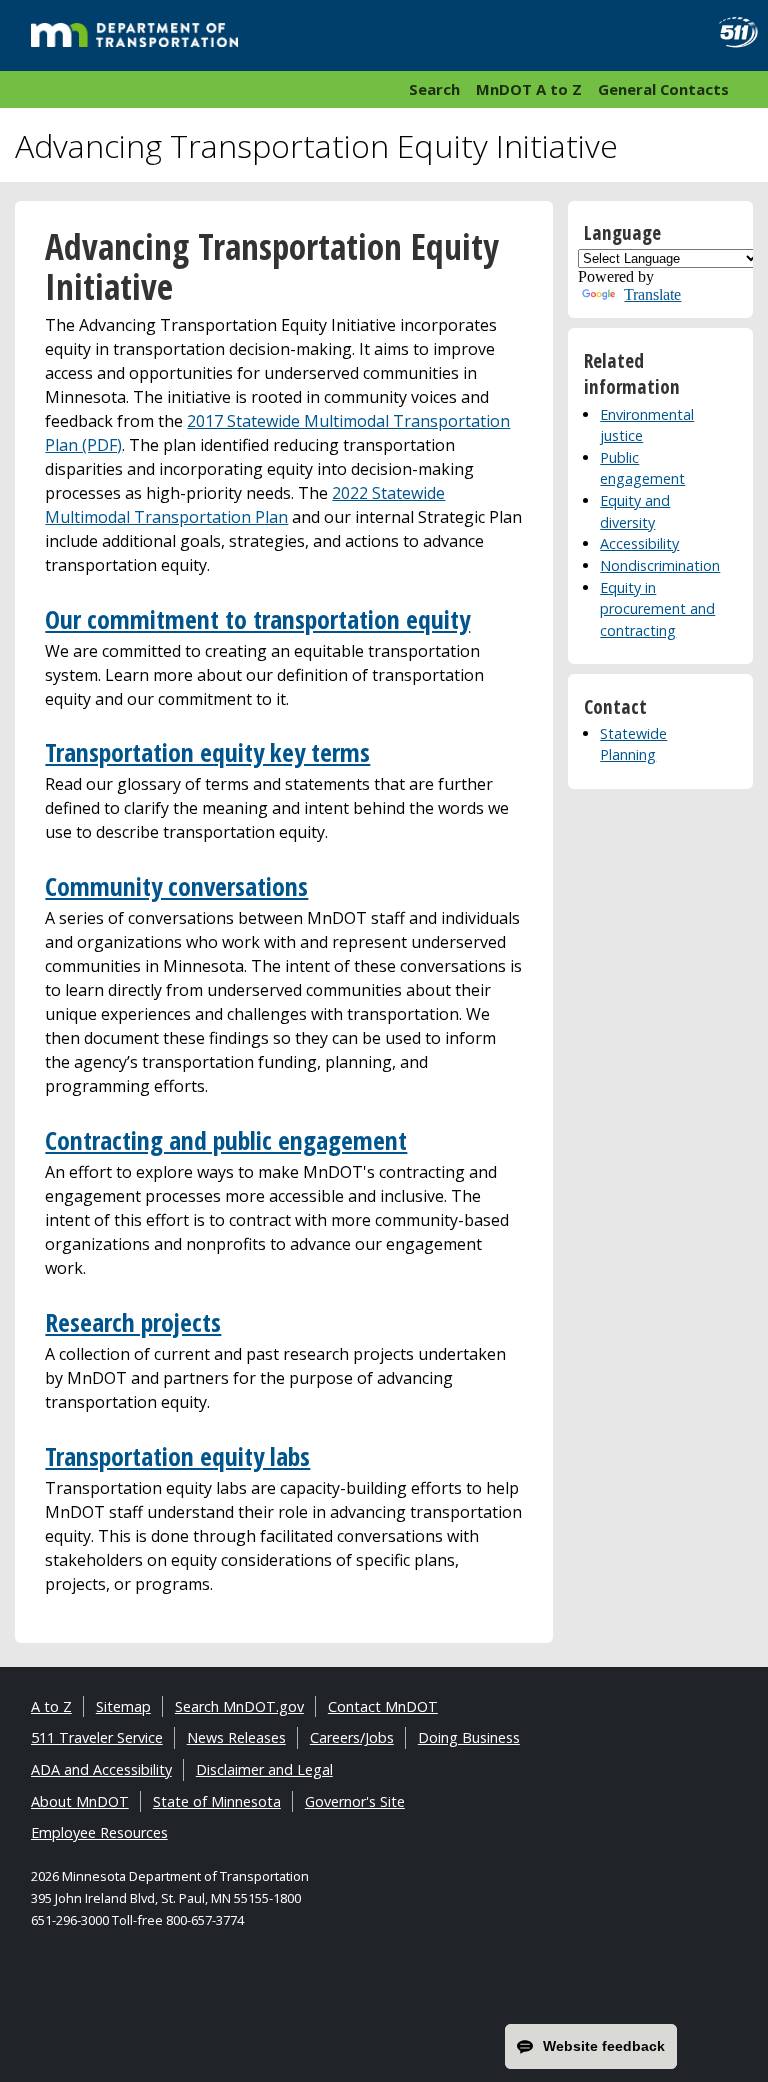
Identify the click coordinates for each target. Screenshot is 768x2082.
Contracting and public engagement (226, 1140)
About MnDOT (80, 1801)
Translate (652, 294)
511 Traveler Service (97, 1737)
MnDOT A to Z (529, 89)
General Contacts (663, 89)
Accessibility (639, 543)
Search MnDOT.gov (239, 1706)
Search (434, 89)
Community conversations (176, 886)
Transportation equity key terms (207, 752)
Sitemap (123, 1706)
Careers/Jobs (352, 1737)
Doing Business (469, 1737)
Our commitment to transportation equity (257, 619)
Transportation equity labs (177, 1456)
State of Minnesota (217, 1801)
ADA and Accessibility (101, 1769)
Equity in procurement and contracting (657, 609)
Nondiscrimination (660, 565)
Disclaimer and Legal (264, 1769)
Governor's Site (355, 1801)
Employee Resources (99, 1832)
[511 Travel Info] (731, 32)
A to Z (51, 1706)
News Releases (236, 1737)
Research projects (133, 1322)
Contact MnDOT (383, 1706)
